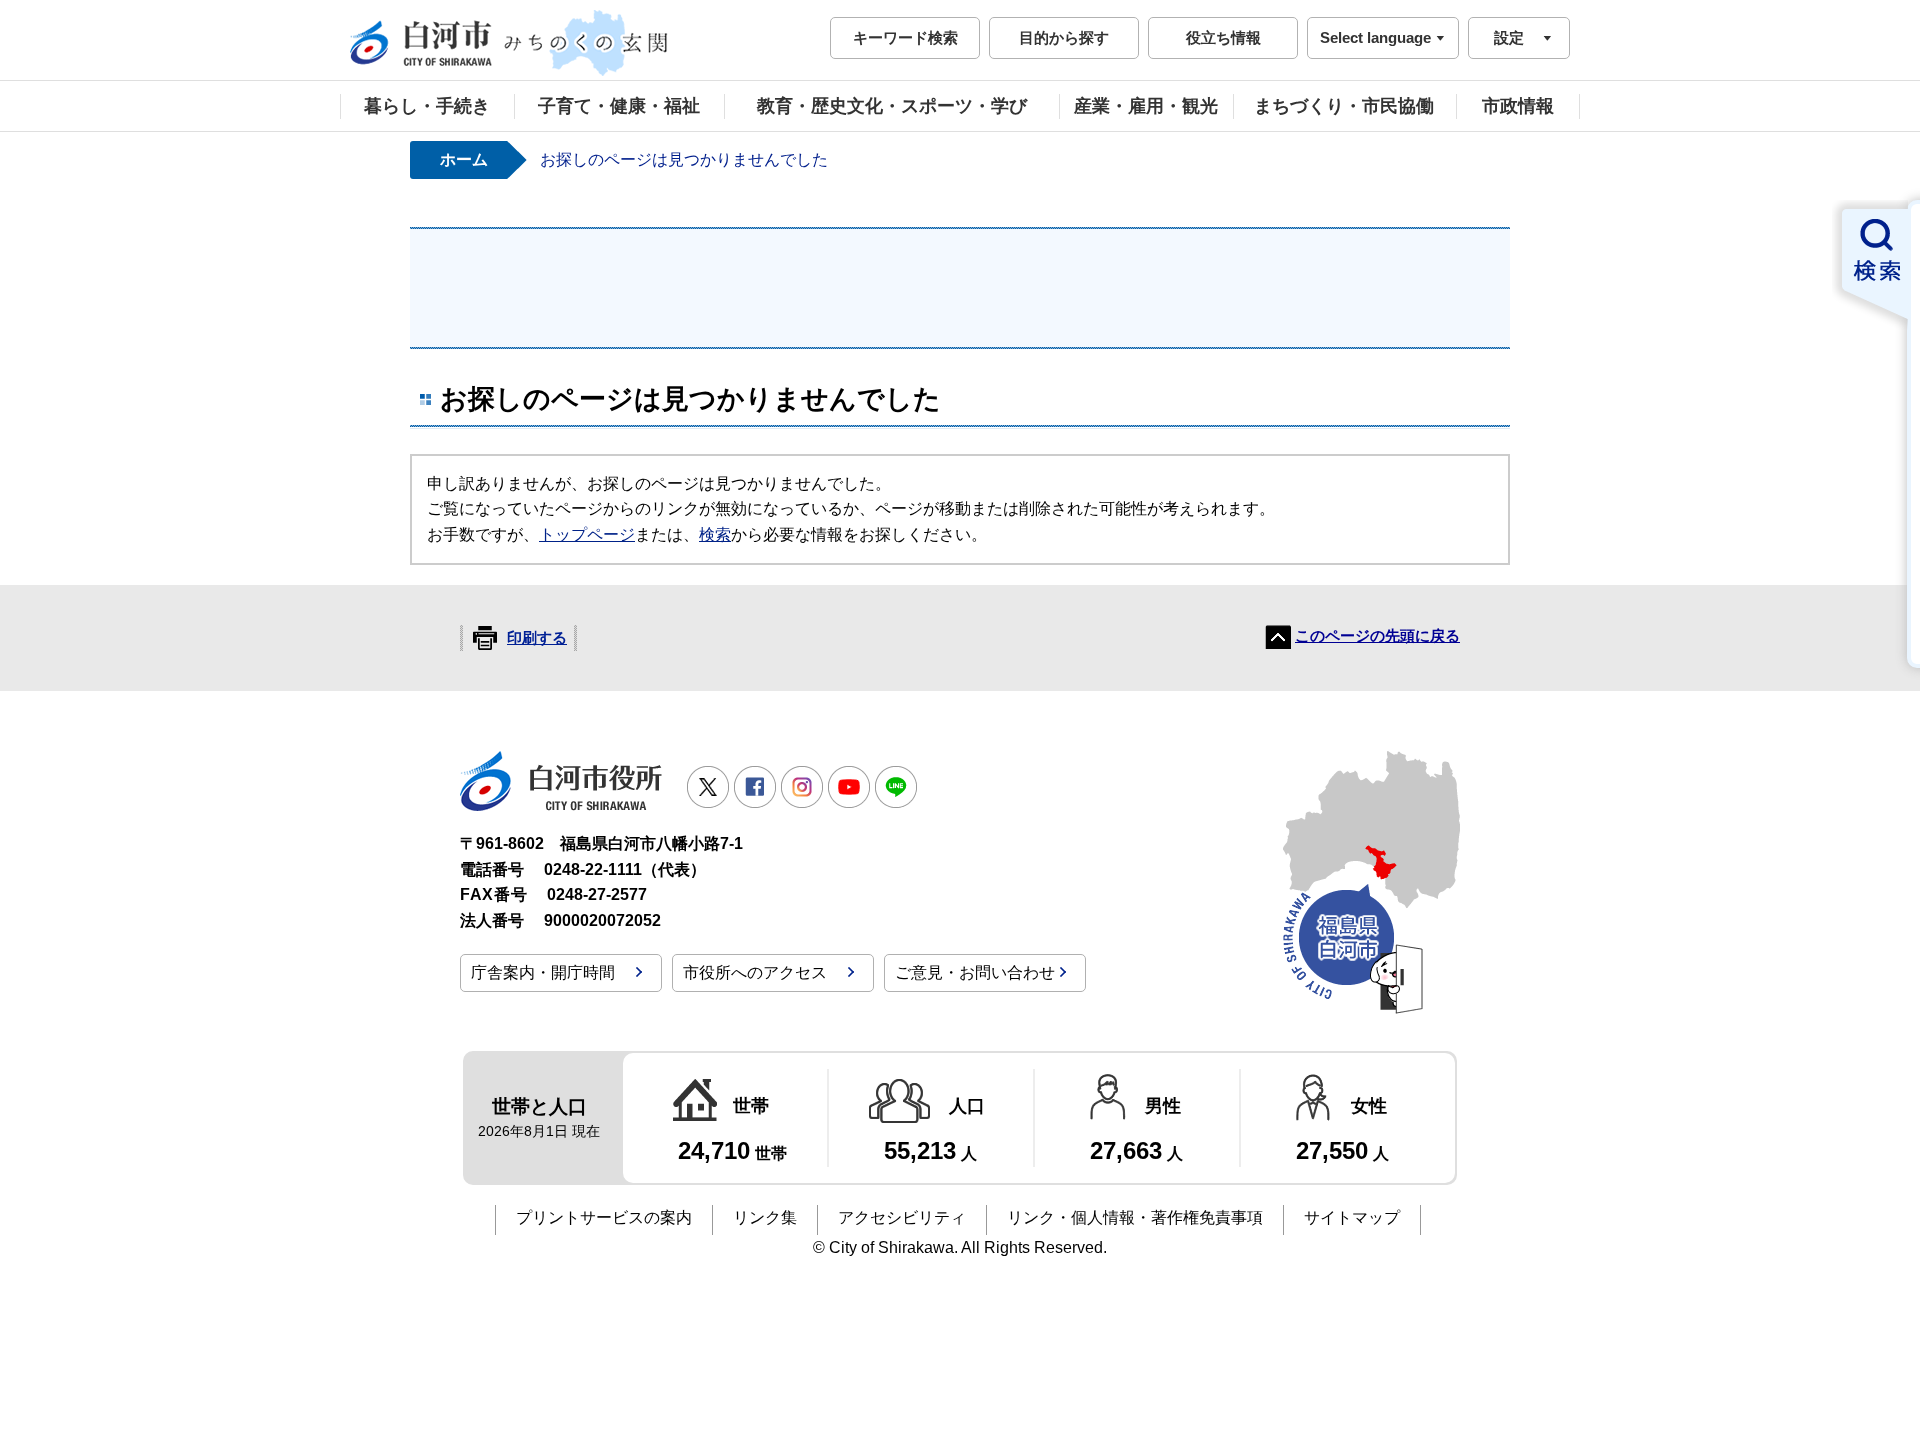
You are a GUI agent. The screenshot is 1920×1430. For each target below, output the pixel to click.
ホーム (464, 159)
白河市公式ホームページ (510, 43)
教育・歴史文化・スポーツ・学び (892, 106)
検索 (715, 534)
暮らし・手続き (427, 106)
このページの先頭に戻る (1377, 636)
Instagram (802, 787)
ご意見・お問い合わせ (975, 972)
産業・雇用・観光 (1146, 106)
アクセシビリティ (902, 1217)
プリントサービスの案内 (604, 1217)
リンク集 (765, 1217)
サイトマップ (1352, 1217)
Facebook (755, 787)
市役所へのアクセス (755, 972)
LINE (896, 787)
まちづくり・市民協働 (1344, 106)
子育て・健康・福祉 (619, 106)
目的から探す (1064, 37)
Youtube (849, 787)
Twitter (708, 787)
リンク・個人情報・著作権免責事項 (1135, 1217)
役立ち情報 (1223, 37)
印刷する (537, 638)
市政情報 (1518, 106)
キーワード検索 (905, 37)
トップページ (587, 534)
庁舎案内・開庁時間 (543, 972)
